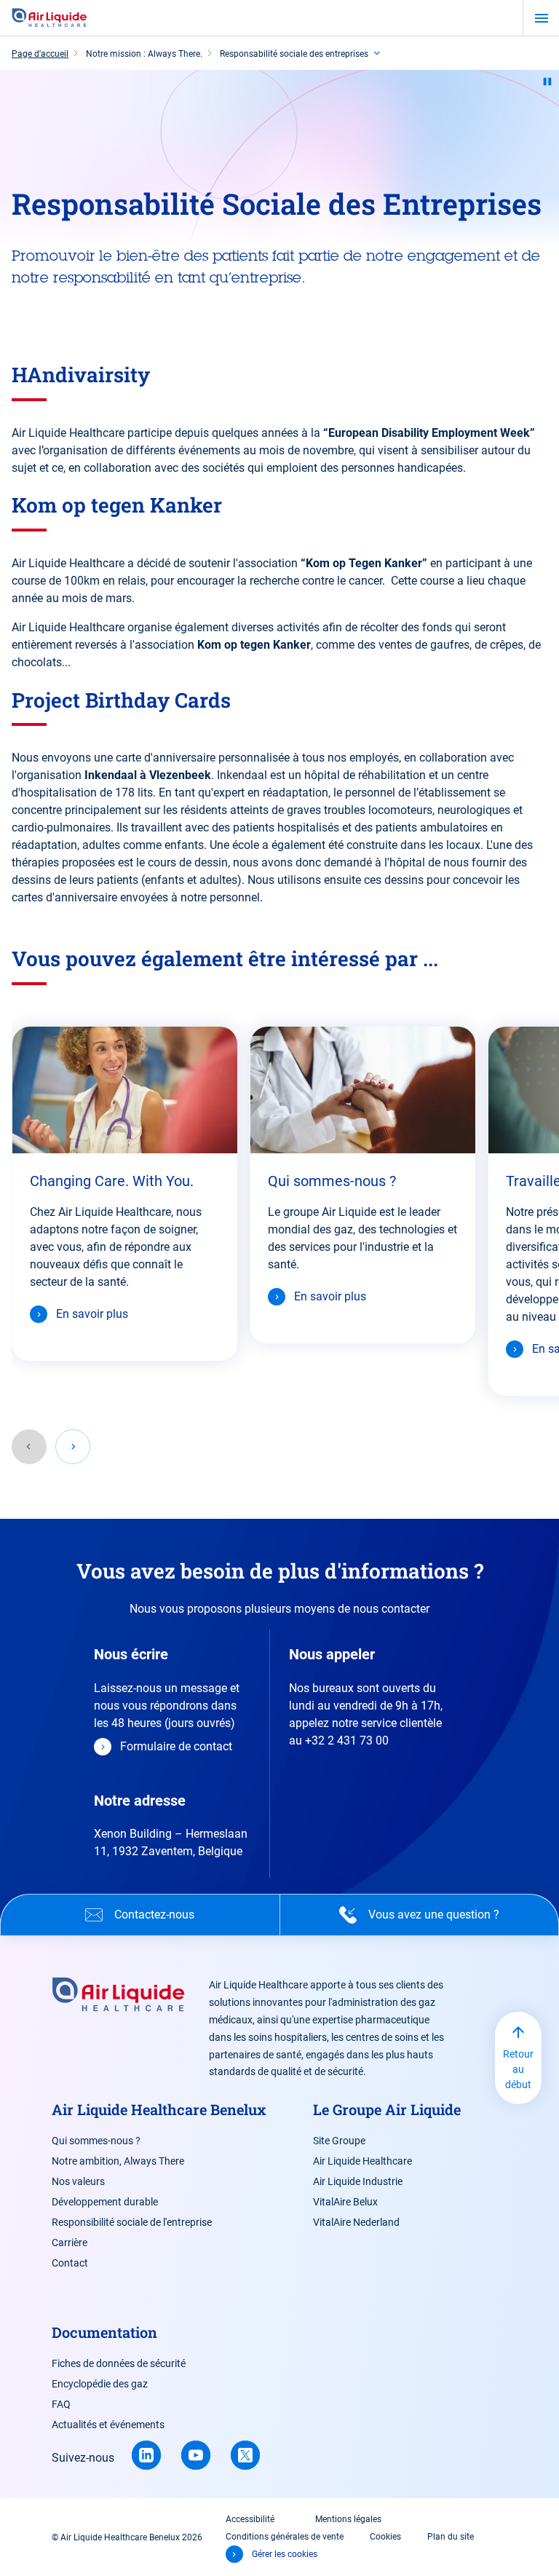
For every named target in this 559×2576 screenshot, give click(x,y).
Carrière (70, 2243)
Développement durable (105, 2202)
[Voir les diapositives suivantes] (73, 1447)
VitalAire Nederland (356, 2222)
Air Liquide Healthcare (362, 2161)
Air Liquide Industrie (358, 2181)
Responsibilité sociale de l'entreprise (132, 2222)
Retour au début (518, 2069)
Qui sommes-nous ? (332, 1181)
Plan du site (451, 2537)
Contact (70, 2263)
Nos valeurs (78, 2181)
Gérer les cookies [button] (285, 2554)
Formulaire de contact (176, 1746)
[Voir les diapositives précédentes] (29, 1447)
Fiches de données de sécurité (119, 2363)
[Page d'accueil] (49, 18)
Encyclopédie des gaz (100, 2384)
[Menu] (541, 18)
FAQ (61, 2404)
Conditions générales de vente (285, 2537)
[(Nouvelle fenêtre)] (146, 2455)
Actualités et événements (108, 2425)
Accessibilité (250, 2519)
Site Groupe (339, 2141)
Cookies (385, 2537)
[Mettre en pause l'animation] (547, 82)
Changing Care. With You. (112, 1181)
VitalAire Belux (345, 2202)
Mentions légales (348, 2519)
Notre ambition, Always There (118, 2161)
